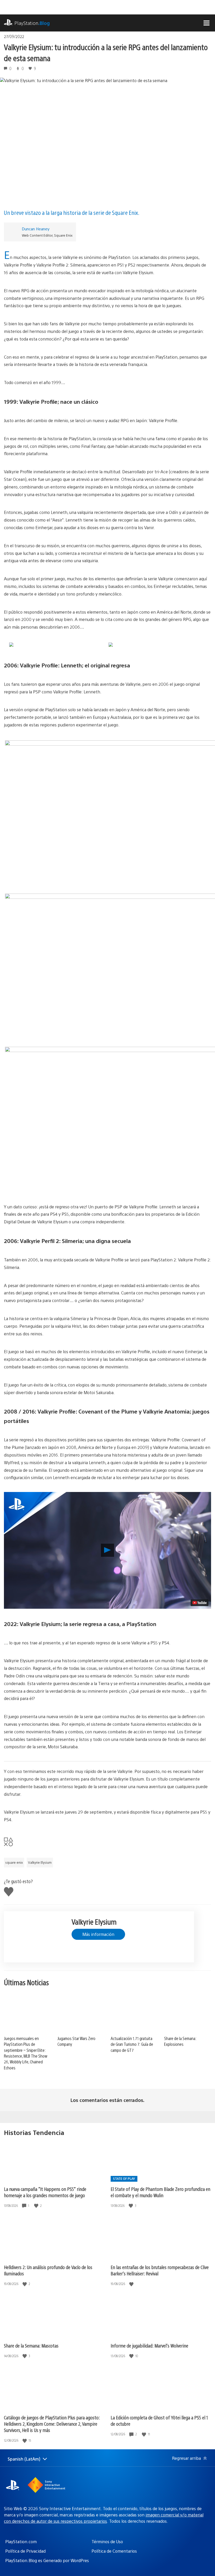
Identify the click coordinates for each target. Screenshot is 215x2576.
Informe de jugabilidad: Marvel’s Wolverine (149, 2346)
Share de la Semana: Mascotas (31, 2346)
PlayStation (32, 23)
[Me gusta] (37, 2206)
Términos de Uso (107, 2542)
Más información (98, 1934)
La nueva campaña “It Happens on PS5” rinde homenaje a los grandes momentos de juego (45, 2192)
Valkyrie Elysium (40, 1862)
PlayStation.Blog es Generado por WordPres (47, 2560)
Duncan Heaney (36, 229)
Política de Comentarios (114, 2551)
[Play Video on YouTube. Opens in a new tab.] (200, 1603)
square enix (14, 1862)
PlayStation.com (21, 2542)
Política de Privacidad (25, 2551)
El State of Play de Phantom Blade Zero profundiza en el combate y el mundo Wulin (160, 2192)
